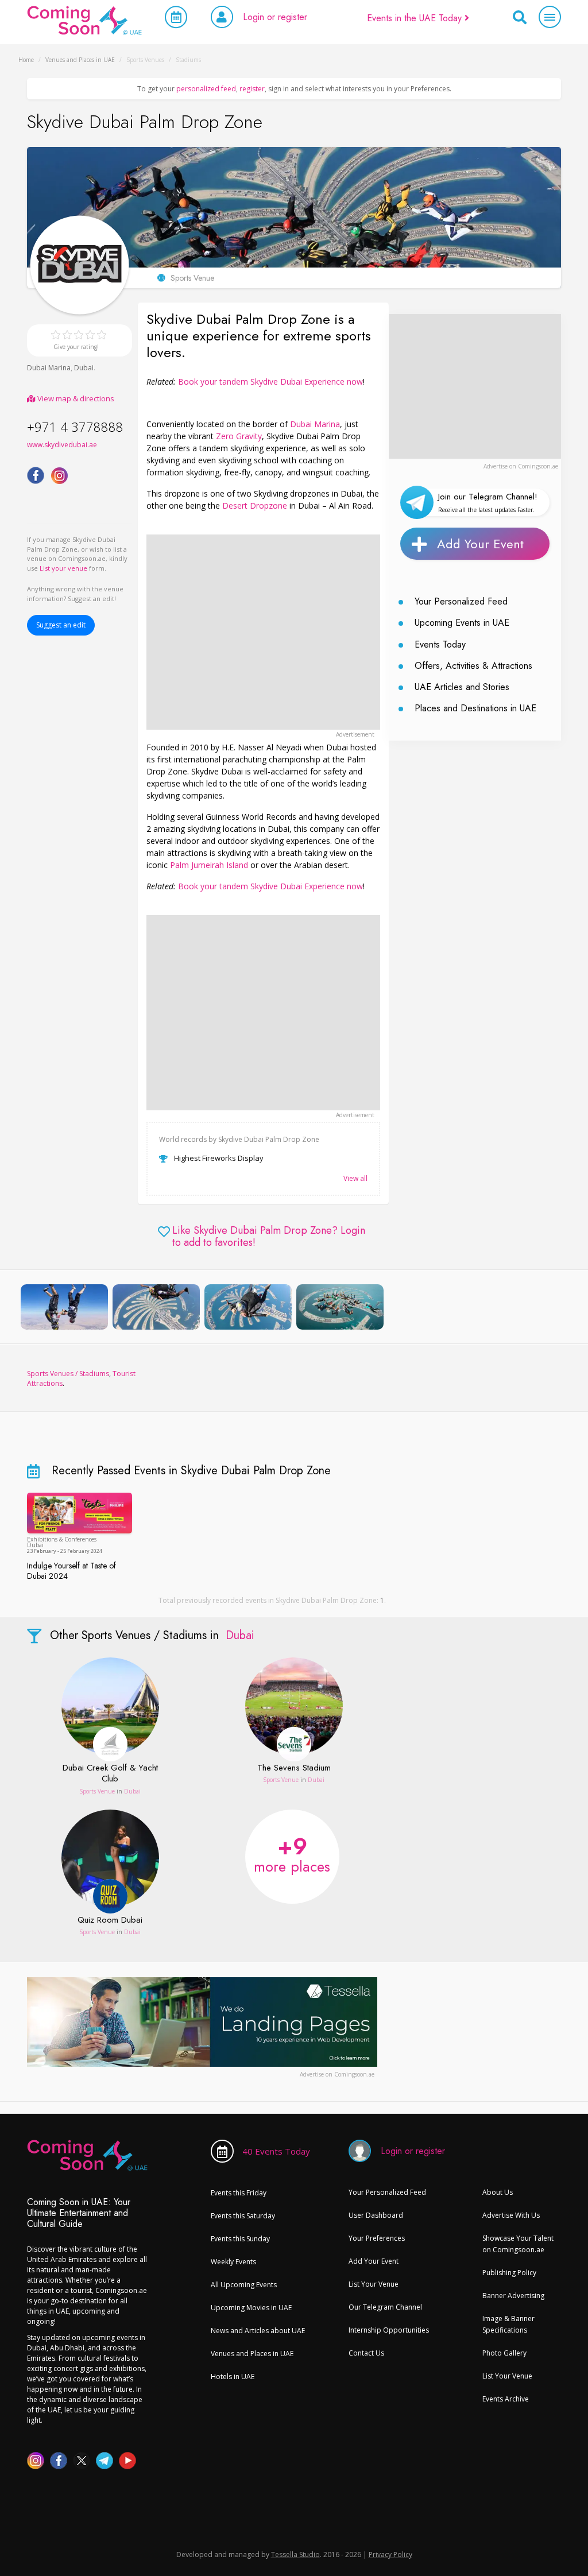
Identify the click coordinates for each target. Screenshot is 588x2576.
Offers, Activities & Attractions (473, 666)
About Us (498, 2192)
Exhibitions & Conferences (62, 1539)
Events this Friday (239, 2193)
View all (355, 1178)
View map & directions (75, 398)
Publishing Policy (509, 2273)
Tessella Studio (295, 2554)
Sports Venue (97, 1791)
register (252, 89)
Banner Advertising (513, 2296)
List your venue (63, 568)
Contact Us (366, 2353)
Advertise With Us (511, 2215)
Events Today (440, 644)
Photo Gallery (504, 2353)
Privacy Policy (390, 2554)
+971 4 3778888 (75, 427)
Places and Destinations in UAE (475, 708)
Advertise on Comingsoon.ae (521, 466)
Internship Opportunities (389, 2330)
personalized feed (206, 89)
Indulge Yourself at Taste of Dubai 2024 (71, 1571)
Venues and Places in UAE (252, 2354)
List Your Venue (374, 2284)
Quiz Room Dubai (110, 1920)
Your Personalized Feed (461, 601)
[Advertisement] (263, 632)
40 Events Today (276, 2151)
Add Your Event (480, 544)
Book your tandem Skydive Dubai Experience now (270, 381)
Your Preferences (377, 2238)
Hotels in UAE (233, 2376)
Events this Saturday (243, 2216)
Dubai (84, 368)
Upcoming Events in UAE (462, 623)
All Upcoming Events (244, 2285)
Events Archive (506, 2399)
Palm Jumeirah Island (209, 865)
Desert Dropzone (255, 505)
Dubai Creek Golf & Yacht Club (110, 1774)
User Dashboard (376, 2215)
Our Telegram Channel (385, 2307)
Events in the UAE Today (416, 18)
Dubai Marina (49, 368)
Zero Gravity (239, 436)
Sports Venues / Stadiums (68, 1374)
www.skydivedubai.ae (62, 445)
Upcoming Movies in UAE (251, 2308)
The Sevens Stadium (294, 1768)
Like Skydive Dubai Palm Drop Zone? (269, 1237)
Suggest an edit (61, 625)
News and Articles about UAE (258, 2331)
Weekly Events (233, 2262)
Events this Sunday (240, 2239)
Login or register (275, 17)
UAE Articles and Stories (462, 687)
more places (292, 1853)
